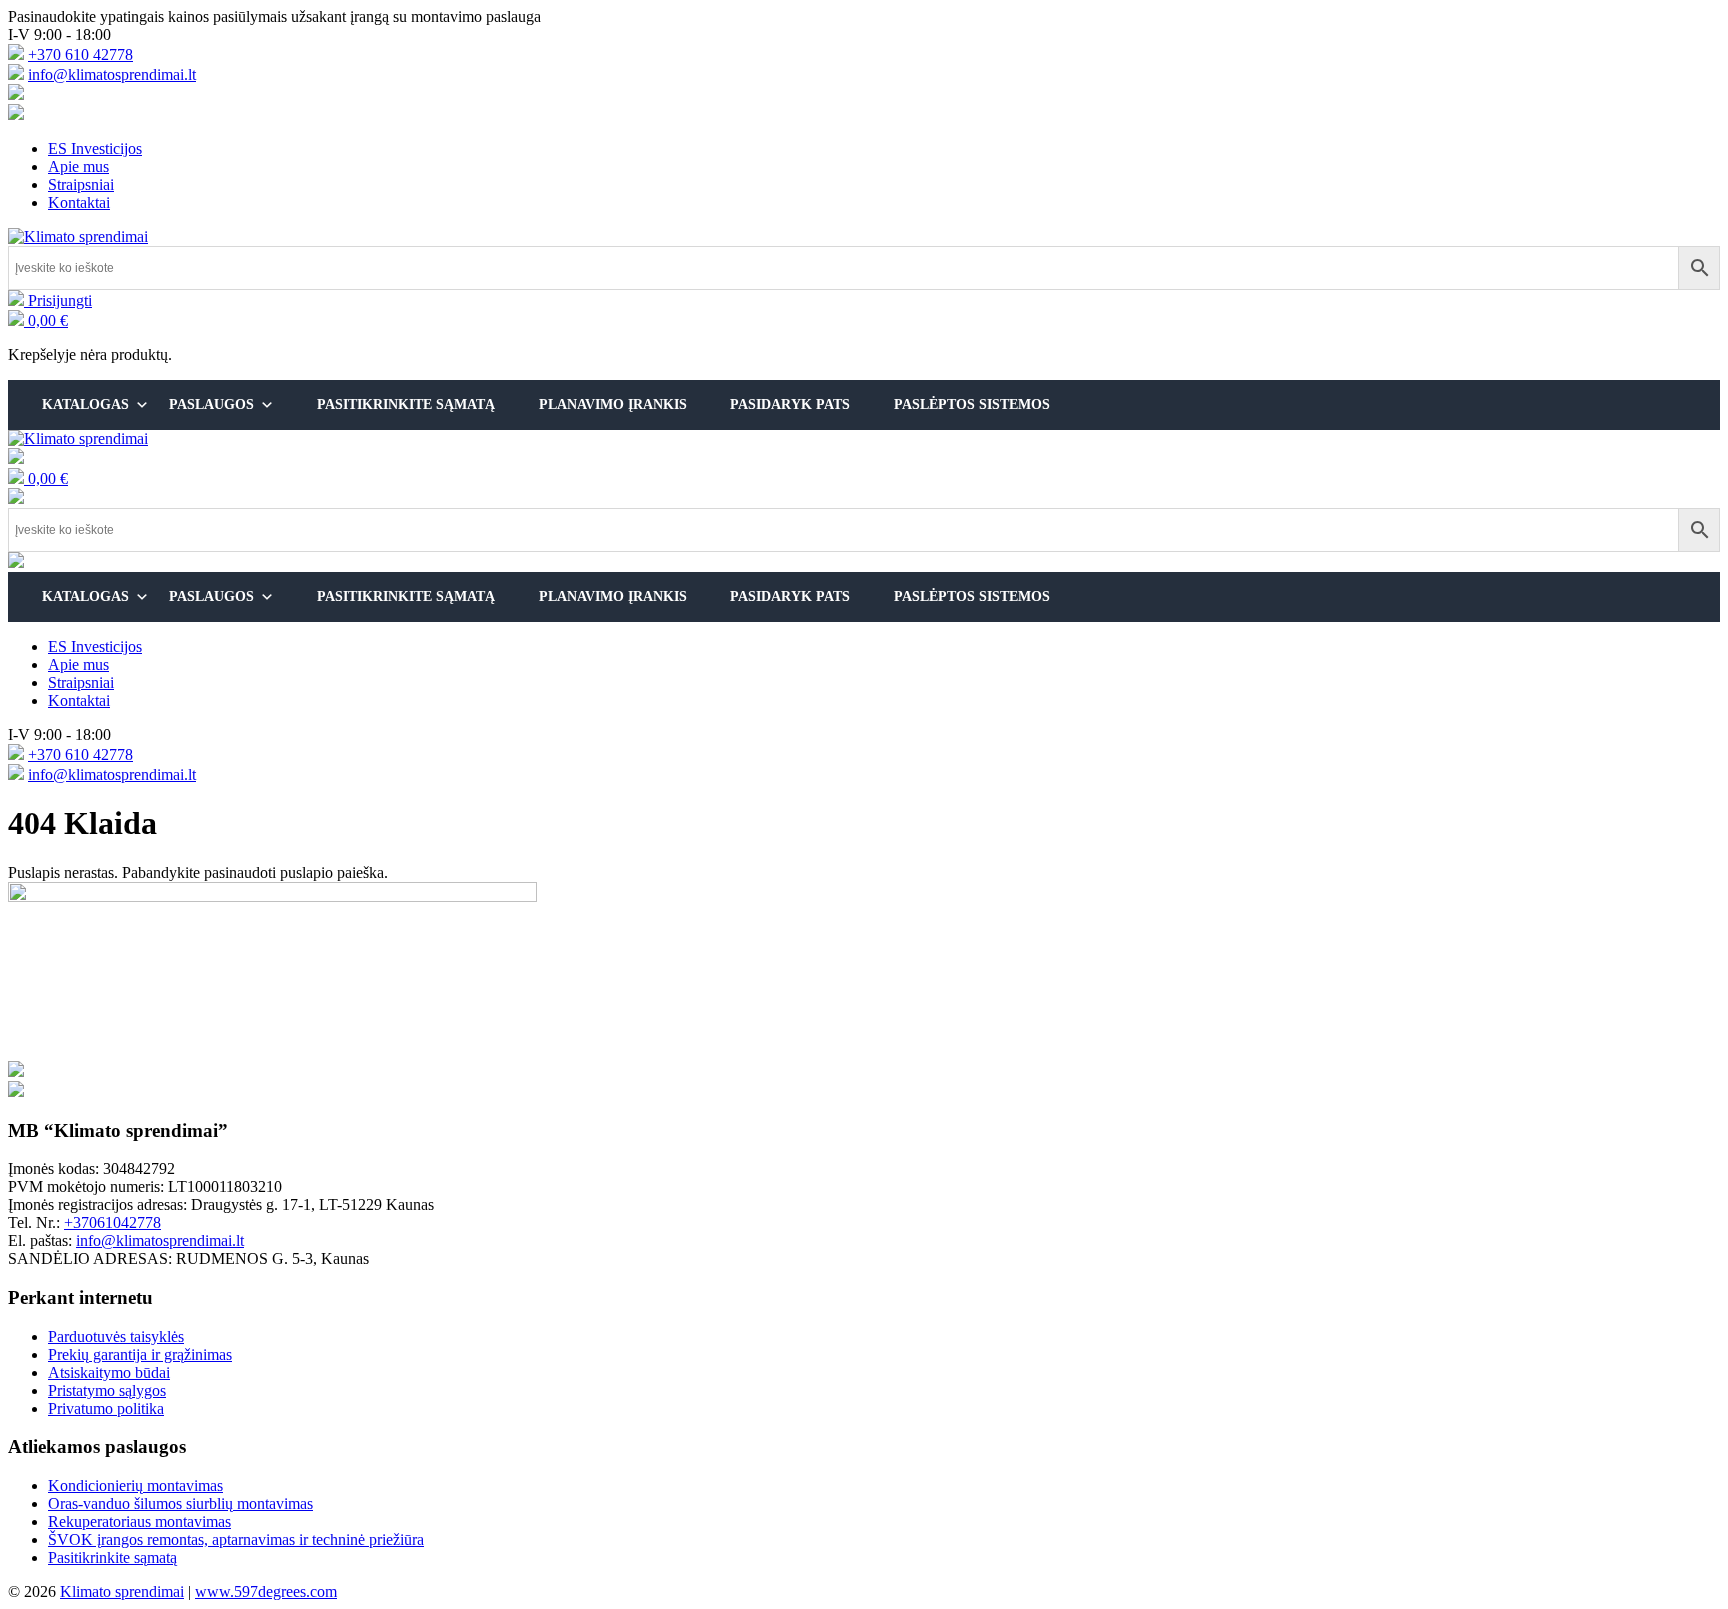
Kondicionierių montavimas (135, 1485)
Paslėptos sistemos (972, 404)
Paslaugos (211, 404)
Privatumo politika (106, 1408)
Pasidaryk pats (790, 404)
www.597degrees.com (266, 1591)
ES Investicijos (95, 148)
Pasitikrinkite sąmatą (406, 404)
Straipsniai (81, 184)
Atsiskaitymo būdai (109, 1372)
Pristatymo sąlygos (107, 1390)
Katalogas (85, 404)
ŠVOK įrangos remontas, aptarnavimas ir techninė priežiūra (236, 1539)
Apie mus (78, 166)
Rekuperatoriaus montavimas (139, 1521)
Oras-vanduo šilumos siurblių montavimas (180, 1503)
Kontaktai (79, 202)
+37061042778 (112, 1222)
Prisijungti (58, 300)
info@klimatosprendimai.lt (112, 74)
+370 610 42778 (80, 54)
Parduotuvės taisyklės (116, 1336)
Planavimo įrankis (613, 404)
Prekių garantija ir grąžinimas (140, 1354)
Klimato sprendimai (122, 1591)
